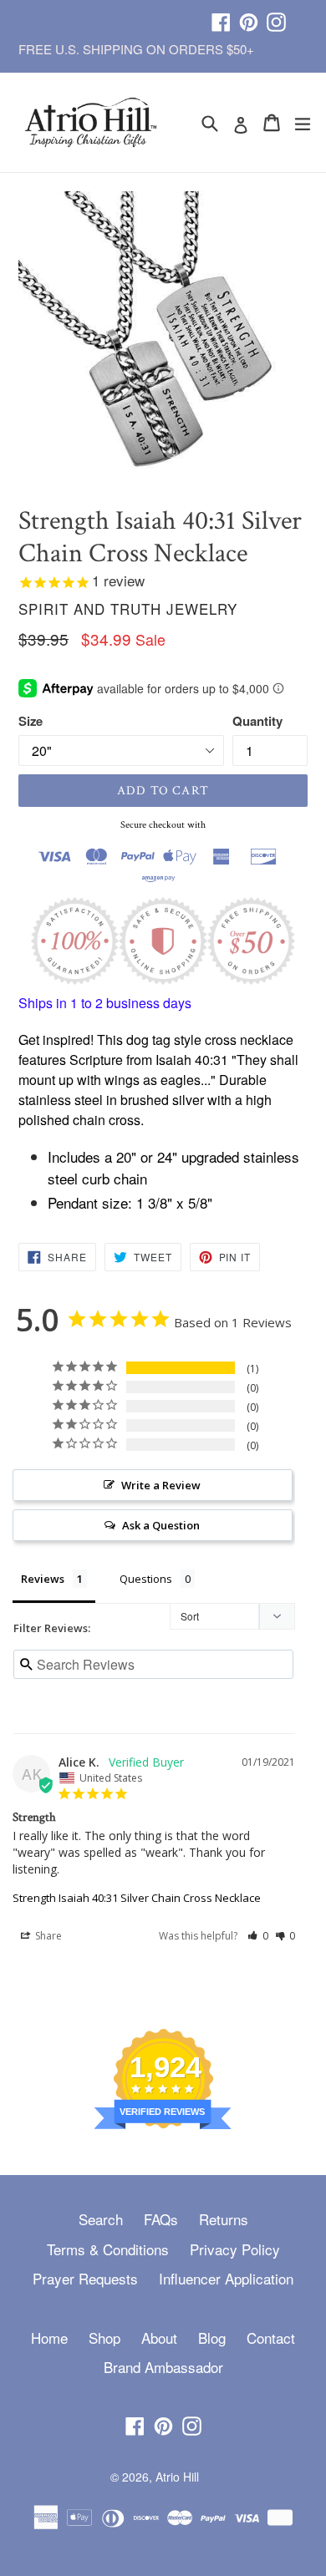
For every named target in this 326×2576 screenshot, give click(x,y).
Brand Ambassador (163, 2367)
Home (49, 2338)
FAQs (161, 2219)
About (159, 2338)
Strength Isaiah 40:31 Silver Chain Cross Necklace (137, 1898)
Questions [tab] (146, 1579)
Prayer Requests (85, 2278)
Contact (271, 2338)
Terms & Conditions (108, 2249)
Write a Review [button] (161, 1485)
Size (31, 721)
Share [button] (47, 1936)
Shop (104, 2338)
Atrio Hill (177, 2477)
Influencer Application (226, 2278)
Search (101, 2219)
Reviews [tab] (43, 1579)
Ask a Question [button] (161, 1525)
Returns (224, 2219)
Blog (212, 2338)
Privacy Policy (235, 2249)
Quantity (257, 721)
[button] (258, 1936)
